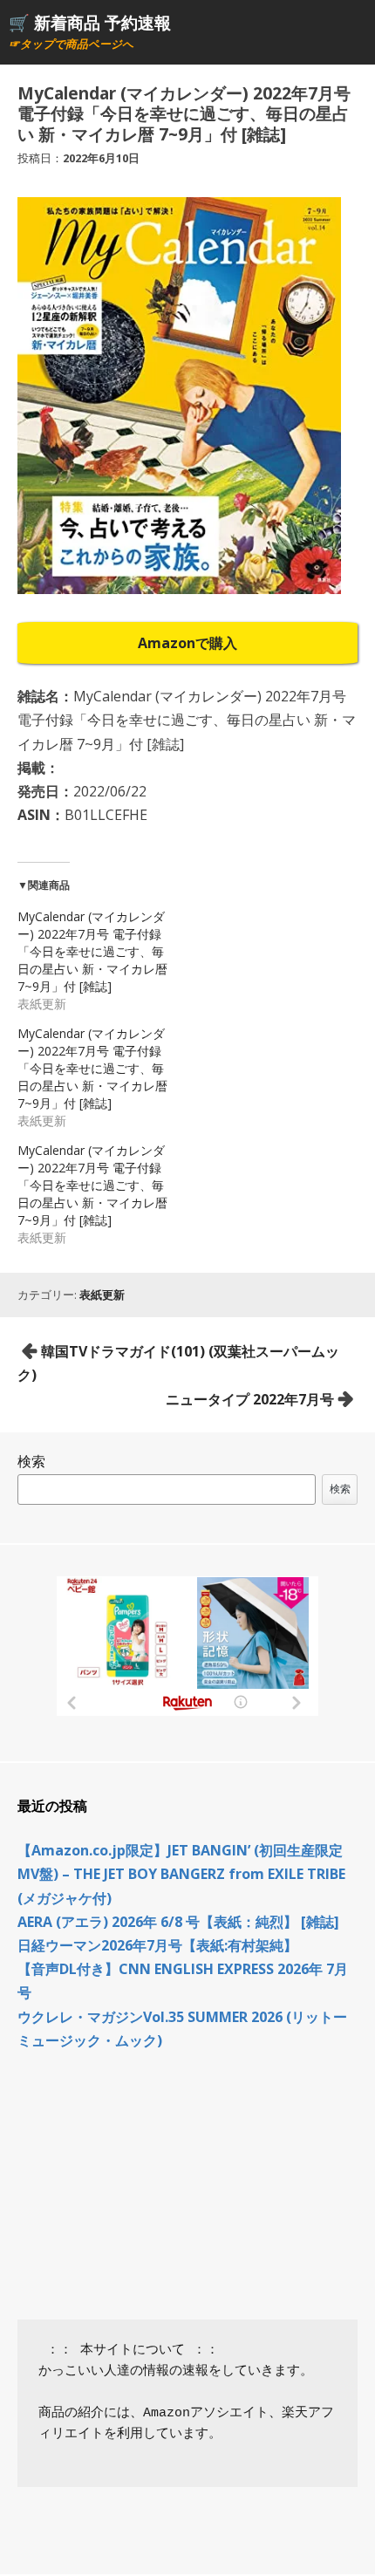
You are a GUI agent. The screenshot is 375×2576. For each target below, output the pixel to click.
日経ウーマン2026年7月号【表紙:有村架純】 (157, 1945)
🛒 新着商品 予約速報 (90, 22)
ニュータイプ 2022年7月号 (250, 1399)
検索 (31, 1461)
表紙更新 (102, 1295)
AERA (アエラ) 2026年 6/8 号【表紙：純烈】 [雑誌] (178, 1922)
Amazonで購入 (187, 643)
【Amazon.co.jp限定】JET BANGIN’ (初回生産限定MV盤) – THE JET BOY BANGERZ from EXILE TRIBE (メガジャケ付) (181, 1874)
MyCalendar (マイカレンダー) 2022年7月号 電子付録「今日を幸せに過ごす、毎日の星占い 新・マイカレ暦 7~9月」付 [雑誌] (92, 951)
